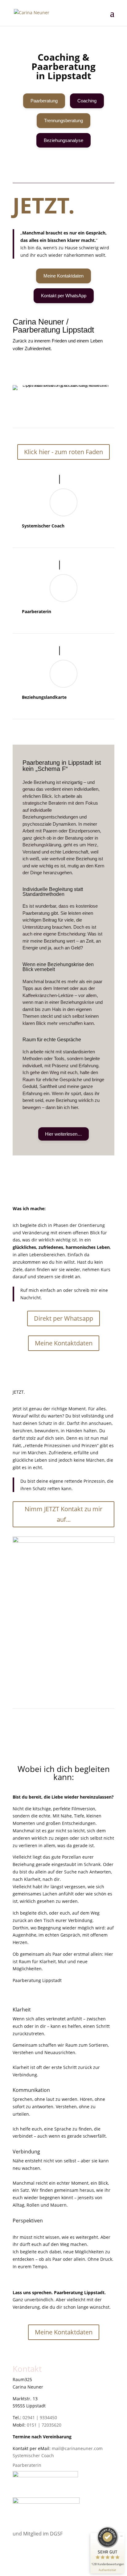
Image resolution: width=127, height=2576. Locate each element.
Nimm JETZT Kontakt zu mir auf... (63, 1514)
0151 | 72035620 (44, 2425)
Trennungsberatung (63, 120)
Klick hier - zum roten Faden (63, 452)
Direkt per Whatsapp (63, 1318)
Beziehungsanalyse (63, 140)
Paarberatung (44, 101)
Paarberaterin (37, 611)
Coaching (87, 101)
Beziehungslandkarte (44, 697)
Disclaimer (24, 2565)
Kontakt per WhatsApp (64, 296)
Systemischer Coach (43, 526)
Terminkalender (119, 56)
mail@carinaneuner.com (77, 2448)
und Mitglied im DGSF (38, 2534)
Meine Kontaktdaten (63, 276)
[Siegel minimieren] (121, 2536)
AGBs (18, 2558)
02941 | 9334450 (40, 2417)
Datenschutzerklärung (36, 2550)
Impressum (24, 2543)
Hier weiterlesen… (63, 1134)
